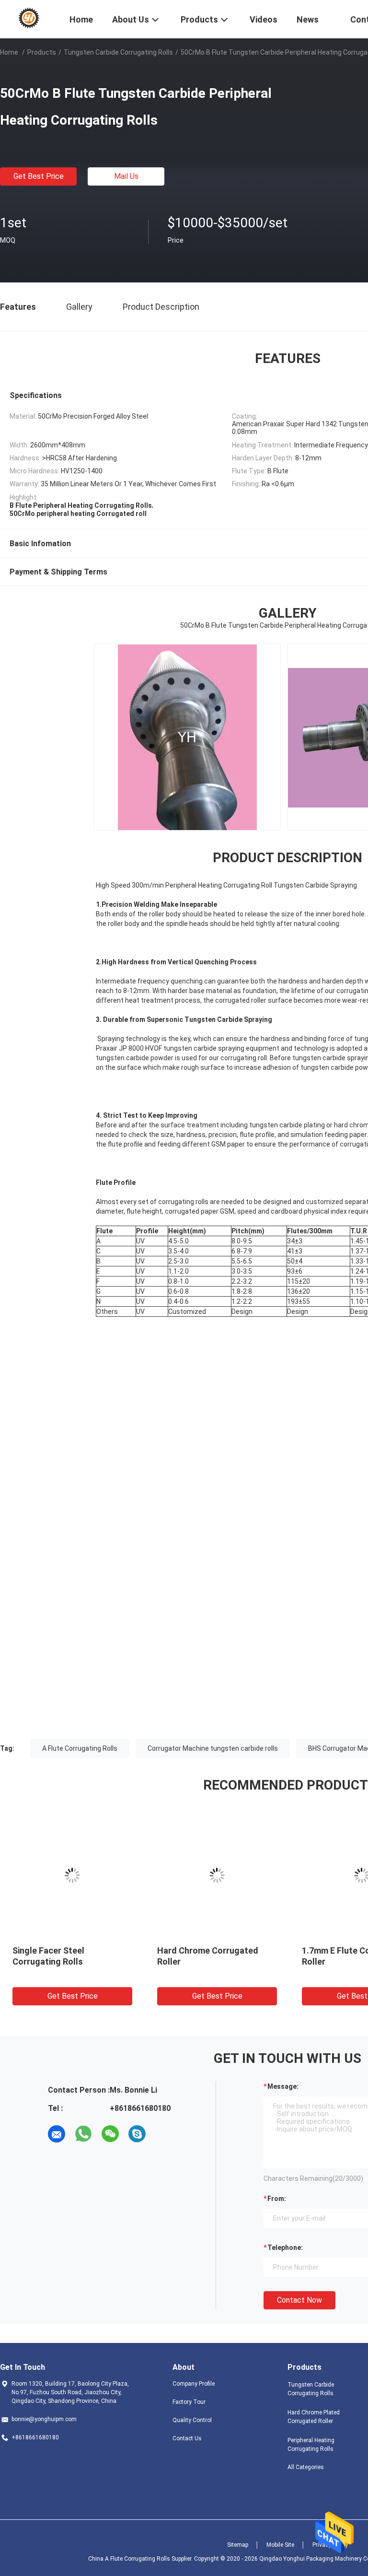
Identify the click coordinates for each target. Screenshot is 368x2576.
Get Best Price (39, 176)
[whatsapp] (83, 2134)
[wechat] (110, 2134)
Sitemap (238, 2545)
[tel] (164, 2134)
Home (9, 52)
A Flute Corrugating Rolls (80, 1748)
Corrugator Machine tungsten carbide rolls (213, 1748)
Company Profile (194, 2384)
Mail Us (126, 176)
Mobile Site (280, 2545)
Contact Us (187, 2438)
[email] (57, 2134)
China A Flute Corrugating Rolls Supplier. (141, 2559)
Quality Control (192, 2420)
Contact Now (299, 2300)
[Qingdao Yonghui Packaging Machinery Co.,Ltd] (29, 18)
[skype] (137, 2134)
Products (42, 52)
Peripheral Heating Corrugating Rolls (311, 2445)
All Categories (306, 2467)
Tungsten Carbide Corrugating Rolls (118, 52)
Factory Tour (189, 2402)
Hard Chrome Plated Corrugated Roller (314, 2417)
